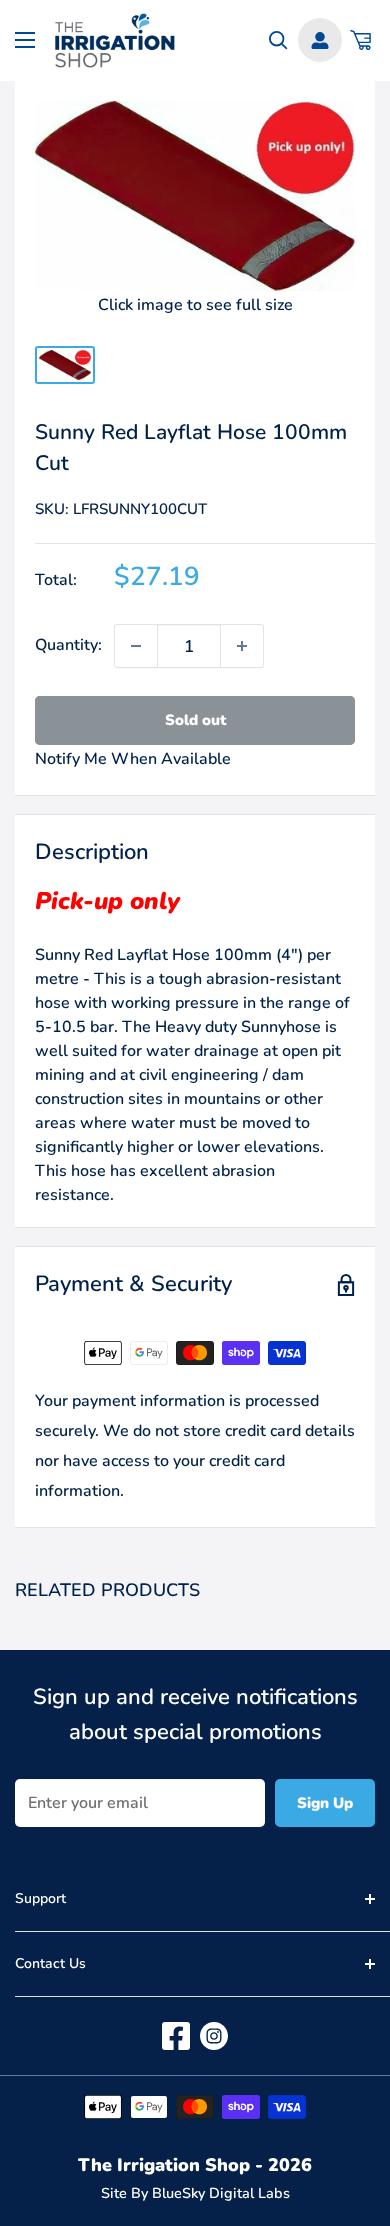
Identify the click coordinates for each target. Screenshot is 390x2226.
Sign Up (325, 1803)
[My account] (320, 40)
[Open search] (278, 40)
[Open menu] (25, 40)
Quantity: (68, 645)
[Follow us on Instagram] (214, 2036)
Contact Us (50, 1963)
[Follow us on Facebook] (176, 2036)
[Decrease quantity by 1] (136, 646)
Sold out (195, 720)
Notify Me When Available (133, 759)
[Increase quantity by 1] (242, 646)
